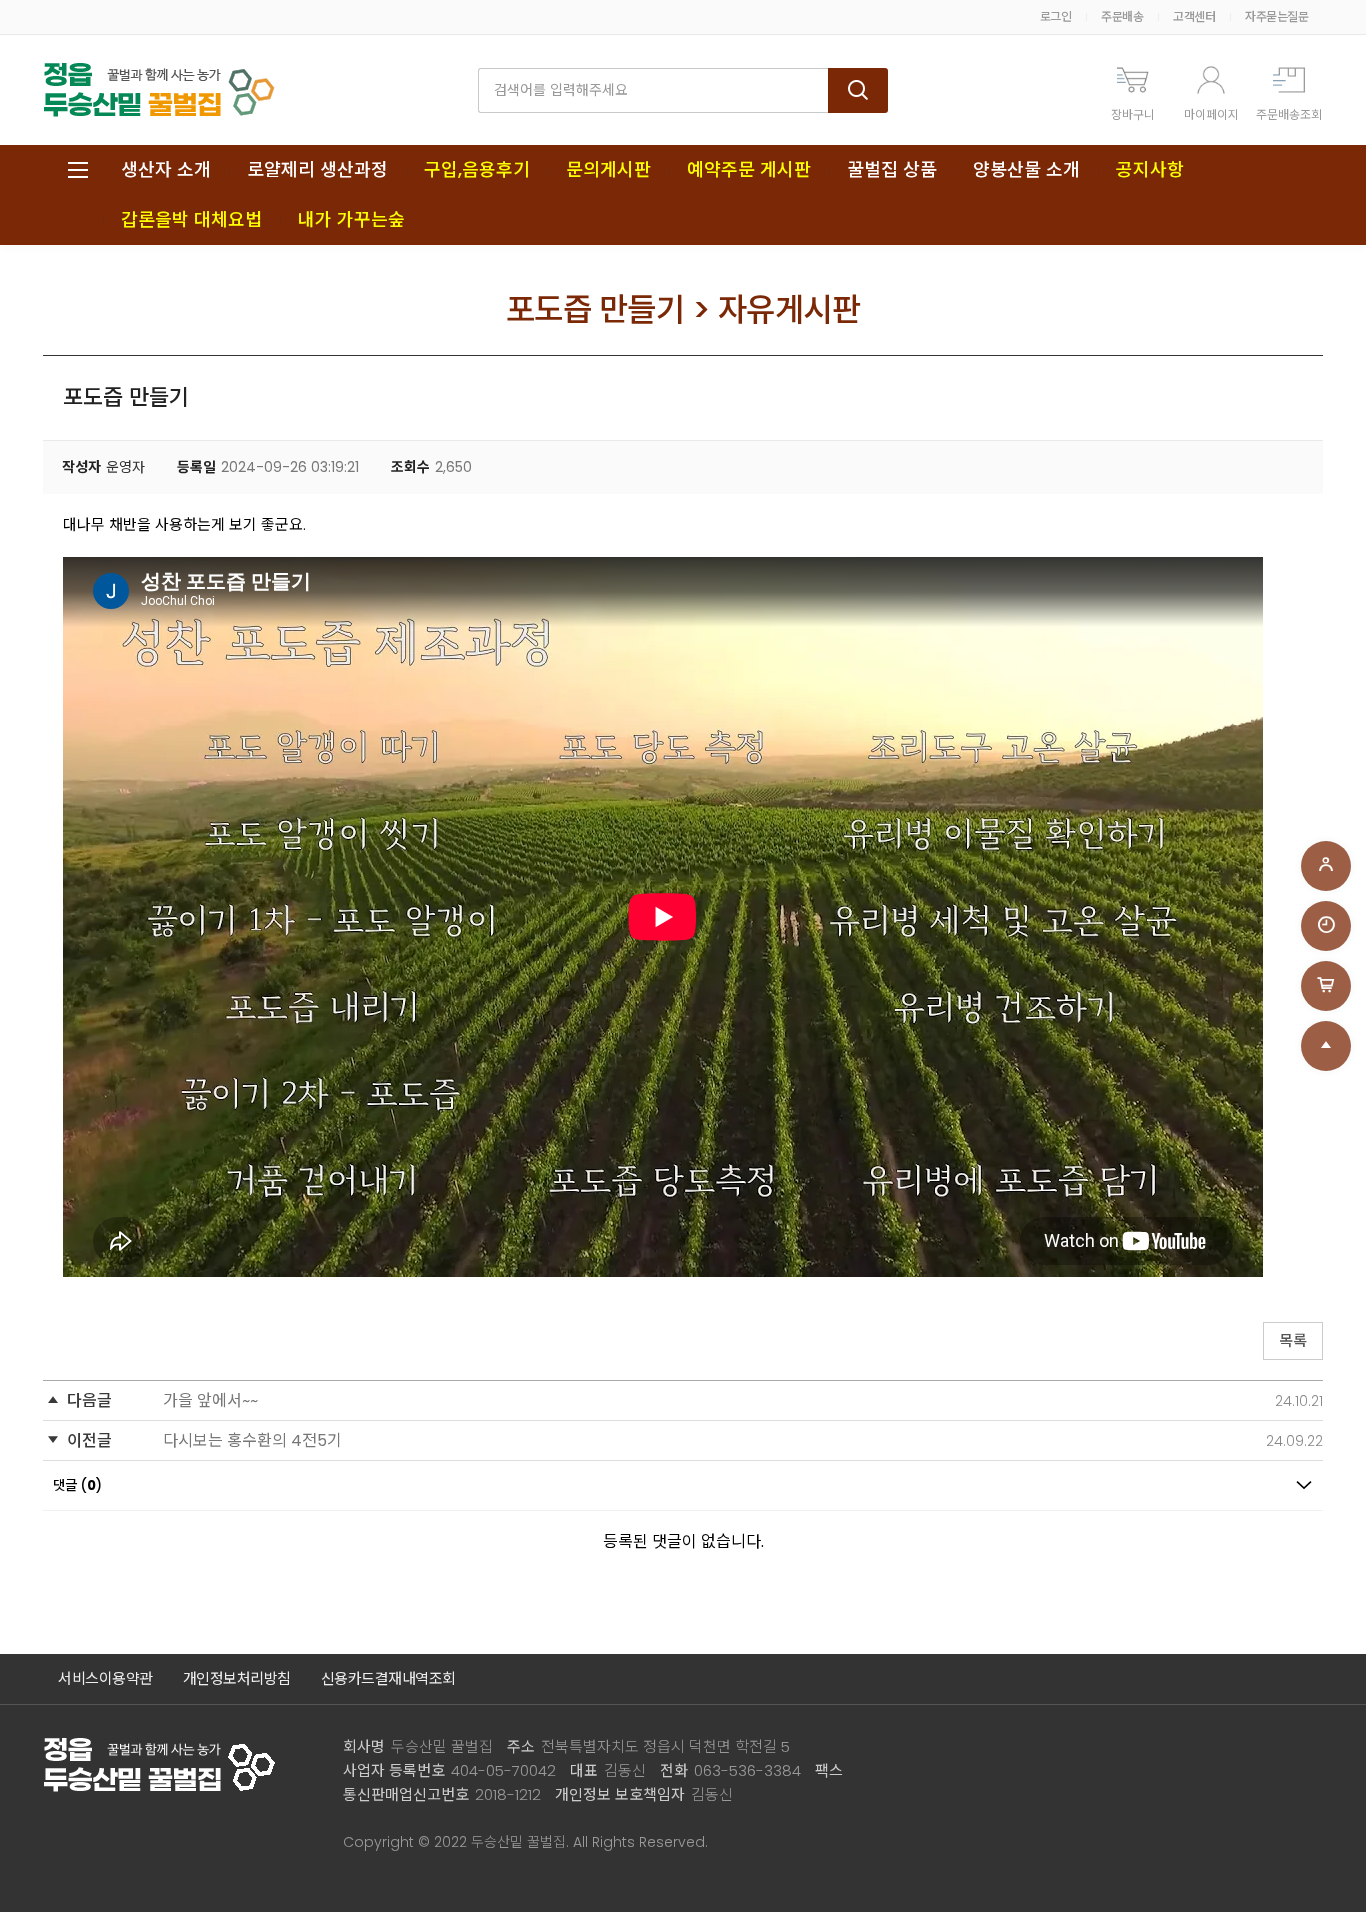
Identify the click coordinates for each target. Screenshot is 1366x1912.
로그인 (1056, 16)
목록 (1293, 1340)
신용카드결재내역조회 (388, 1678)
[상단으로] (1326, 1046)
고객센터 (1194, 16)
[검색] (858, 90)
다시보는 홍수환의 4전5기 (252, 1440)
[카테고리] (78, 170)
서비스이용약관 (105, 1678)
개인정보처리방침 (237, 1678)
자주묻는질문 (1276, 16)
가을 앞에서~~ (210, 1400)
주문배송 (1122, 16)
